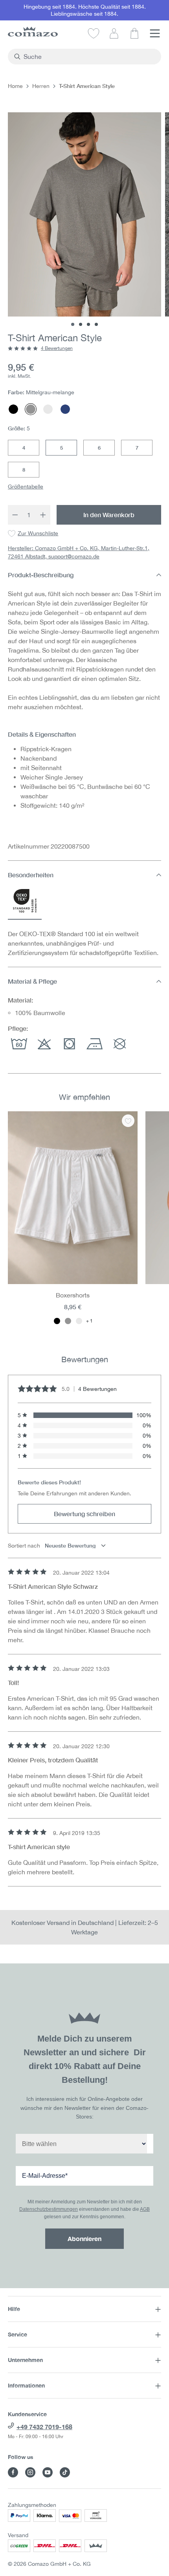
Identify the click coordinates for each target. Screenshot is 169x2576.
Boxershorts (73, 1295)
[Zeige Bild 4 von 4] (96, 324)
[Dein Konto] (114, 33)
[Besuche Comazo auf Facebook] (13, 2472)
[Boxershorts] (73, 1198)
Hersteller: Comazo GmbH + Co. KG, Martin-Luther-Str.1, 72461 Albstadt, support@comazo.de (79, 552)
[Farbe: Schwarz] (57, 1321)
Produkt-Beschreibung (41, 575)
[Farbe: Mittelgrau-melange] (68, 1321)
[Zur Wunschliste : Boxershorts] (128, 1121)
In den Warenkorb (109, 515)
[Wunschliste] (94, 33)
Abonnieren (84, 2238)
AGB (145, 2209)
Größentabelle (26, 487)
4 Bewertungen (57, 348)
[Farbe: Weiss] (79, 1321)
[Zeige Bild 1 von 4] (73, 324)
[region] (84, 1223)
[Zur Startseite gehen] (33, 32)
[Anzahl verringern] (15, 515)
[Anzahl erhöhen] (43, 515)
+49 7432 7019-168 (44, 2427)
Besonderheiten (31, 875)
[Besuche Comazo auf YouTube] (48, 2472)
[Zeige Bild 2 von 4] (81, 324)
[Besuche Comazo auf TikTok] (65, 2472)
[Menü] (155, 33)
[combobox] (89, 57)
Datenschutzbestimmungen (49, 2209)
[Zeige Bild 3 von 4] (88, 324)
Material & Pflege (32, 981)
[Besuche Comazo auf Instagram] (30, 2472)
